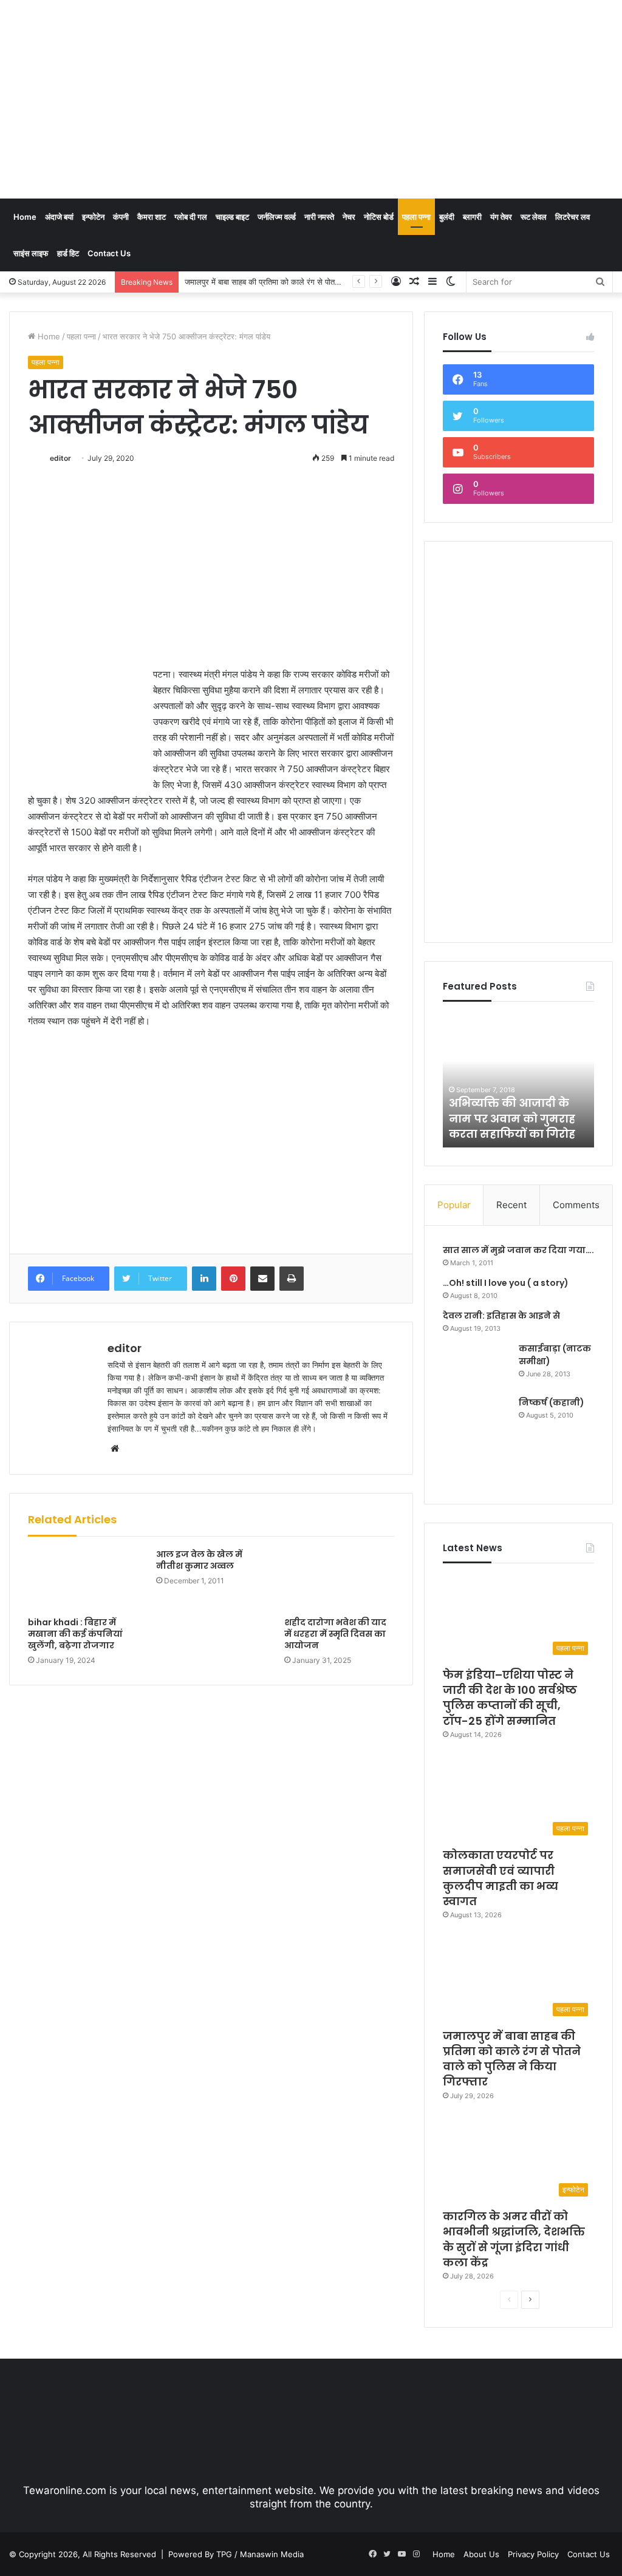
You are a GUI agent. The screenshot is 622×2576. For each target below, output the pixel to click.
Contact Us (109, 253)
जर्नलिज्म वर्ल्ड (277, 217)
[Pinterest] (233, 1279)
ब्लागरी (472, 217)
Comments (576, 1205)
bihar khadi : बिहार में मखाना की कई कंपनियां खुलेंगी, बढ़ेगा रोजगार (75, 1634)
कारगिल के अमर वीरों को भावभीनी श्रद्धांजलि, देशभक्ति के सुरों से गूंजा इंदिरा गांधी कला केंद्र (514, 2239)
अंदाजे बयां (59, 217)
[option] (519, 1081)
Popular (454, 1205)
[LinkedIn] (204, 1279)
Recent (511, 1205)
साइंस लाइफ (31, 253)
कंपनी (121, 217)
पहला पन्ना (416, 217)
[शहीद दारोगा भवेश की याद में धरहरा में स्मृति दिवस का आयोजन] (339, 1580)
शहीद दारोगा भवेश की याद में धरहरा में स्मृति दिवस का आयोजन (335, 1634)
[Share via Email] (262, 1279)
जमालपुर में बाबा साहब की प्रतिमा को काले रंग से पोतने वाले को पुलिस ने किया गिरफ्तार (307, 282)
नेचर (349, 217)
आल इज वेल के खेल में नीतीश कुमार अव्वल (199, 1560)
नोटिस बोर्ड (379, 217)
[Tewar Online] (100, 52)
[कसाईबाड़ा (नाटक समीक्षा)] (476, 1365)
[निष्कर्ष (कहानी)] (476, 1441)
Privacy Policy (533, 2554)
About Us (481, 2554)
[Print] (292, 1279)
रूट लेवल (534, 217)
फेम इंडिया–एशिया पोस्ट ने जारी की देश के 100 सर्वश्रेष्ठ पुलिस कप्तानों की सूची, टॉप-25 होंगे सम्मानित (510, 1698)
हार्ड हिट (68, 253)
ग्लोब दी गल (191, 217)
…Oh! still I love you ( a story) (506, 1283)
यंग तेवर (501, 217)
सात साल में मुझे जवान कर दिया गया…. (518, 1250)
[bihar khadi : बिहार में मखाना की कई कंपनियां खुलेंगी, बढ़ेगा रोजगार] (83, 1580)
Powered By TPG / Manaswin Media (236, 2554)
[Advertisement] (419, 97)
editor (60, 458)
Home (25, 217)
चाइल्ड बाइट (232, 217)
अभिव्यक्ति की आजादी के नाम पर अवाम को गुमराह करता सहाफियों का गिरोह (512, 1118)
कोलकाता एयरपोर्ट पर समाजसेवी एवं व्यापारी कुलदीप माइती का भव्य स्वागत (501, 1878)
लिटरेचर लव (572, 217)
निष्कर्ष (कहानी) (552, 1402)
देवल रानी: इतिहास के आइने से (501, 1316)
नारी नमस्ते (319, 217)
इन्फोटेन (93, 217)
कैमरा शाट (152, 217)
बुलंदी (447, 217)
